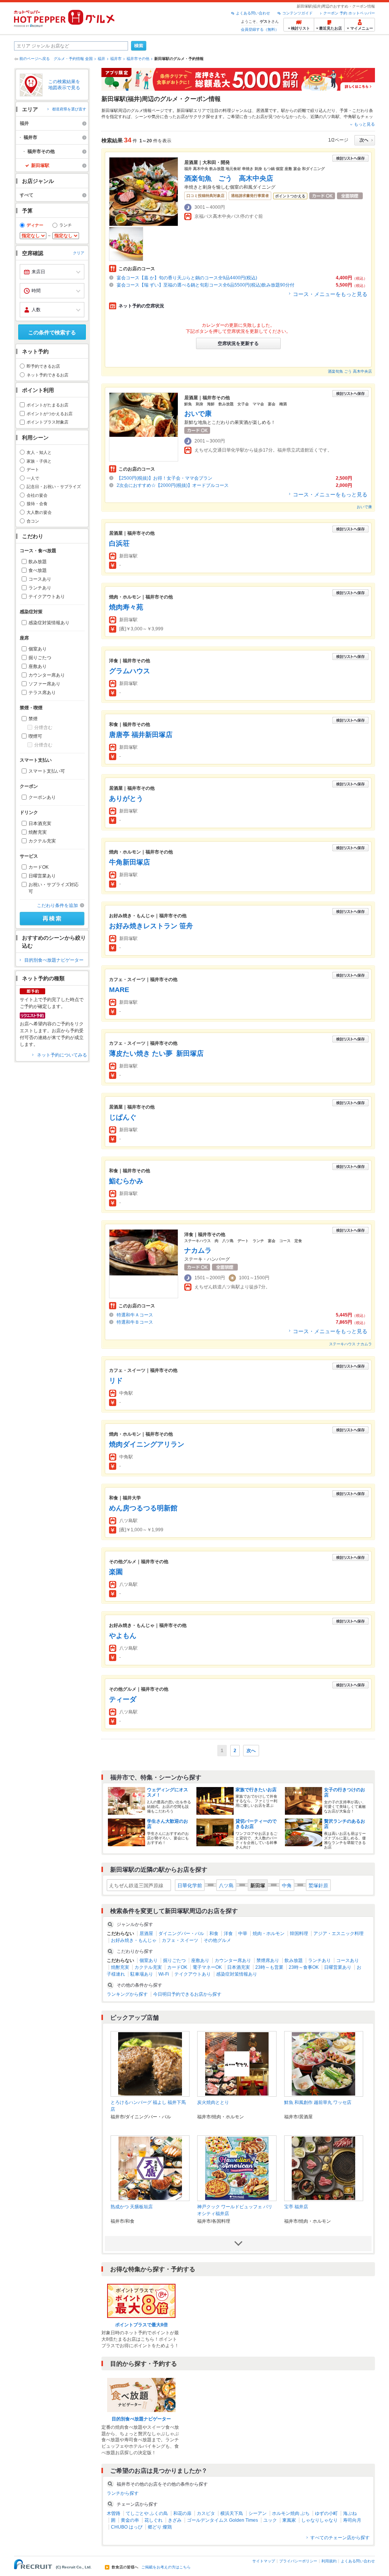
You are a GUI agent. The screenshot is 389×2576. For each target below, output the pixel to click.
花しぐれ (153, 2520)
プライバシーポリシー (298, 2561)
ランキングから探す (127, 1994)
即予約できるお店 (43, 366)
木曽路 (114, 2513)
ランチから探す (123, 2493)
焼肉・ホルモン (269, 1934)
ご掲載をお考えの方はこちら (166, 2567)
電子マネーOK (207, 1967)
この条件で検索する (52, 332)
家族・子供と (39, 461)
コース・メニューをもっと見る (330, 294)
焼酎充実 (38, 832)
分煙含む (43, 727)
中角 (287, 1886)
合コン (33, 521)
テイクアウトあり (47, 597)
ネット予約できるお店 (47, 375)
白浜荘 (119, 543)
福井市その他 (138, 59)
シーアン (258, 2513)
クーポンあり (42, 797)
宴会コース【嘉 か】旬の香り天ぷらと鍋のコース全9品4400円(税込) (187, 278)
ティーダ (123, 1699)
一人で (33, 478)
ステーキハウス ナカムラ (350, 1344)
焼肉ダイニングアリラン (147, 1444)
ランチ (66, 225)
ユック (270, 2520)
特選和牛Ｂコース (135, 1322)
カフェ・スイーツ (180, 1940)
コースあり (40, 579)
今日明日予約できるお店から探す (187, 1994)
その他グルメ (217, 1940)
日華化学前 (190, 1886)
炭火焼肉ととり (213, 2102)
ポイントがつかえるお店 (50, 414)
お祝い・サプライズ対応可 (54, 888)
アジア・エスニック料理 (338, 1934)
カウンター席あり (47, 675)
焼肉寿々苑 (126, 607)
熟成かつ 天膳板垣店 (132, 2207)
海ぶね (350, 2513)
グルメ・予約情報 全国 (73, 59)
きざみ (175, 2520)
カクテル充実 (42, 841)
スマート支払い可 (47, 771)
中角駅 (350, 117)
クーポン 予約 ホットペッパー (349, 13)
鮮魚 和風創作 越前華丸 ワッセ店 (318, 2102)
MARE (119, 990)
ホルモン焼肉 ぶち (291, 2513)
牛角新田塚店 (130, 862)
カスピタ (206, 2513)
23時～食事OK (304, 1967)
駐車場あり (142, 1974)
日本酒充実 (40, 824)
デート (33, 469)
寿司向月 (352, 2520)
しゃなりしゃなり (319, 2520)
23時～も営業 (269, 1967)
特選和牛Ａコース (135, 1315)
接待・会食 (37, 504)
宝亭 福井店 (296, 2207)
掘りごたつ (40, 658)
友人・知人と (39, 452)
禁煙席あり (268, 1960)
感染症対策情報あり (49, 623)
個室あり (38, 649)
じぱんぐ (123, 1117)
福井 (101, 59)
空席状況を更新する (238, 343)
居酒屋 (262, 110)
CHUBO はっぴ (127, 2527)
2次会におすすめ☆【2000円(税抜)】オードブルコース (173, 485)
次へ (251, 1751)
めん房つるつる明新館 (143, 1508)
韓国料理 (299, 1934)
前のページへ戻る (35, 59)
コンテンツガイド (297, 13)
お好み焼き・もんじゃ (134, 1940)
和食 (214, 1934)
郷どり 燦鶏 (160, 2527)
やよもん (123, 1636)
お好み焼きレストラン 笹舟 (151, 926)
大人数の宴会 (39, 512)
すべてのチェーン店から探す (340, 2538)
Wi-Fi (164, 1974)
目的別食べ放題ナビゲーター (54, 960)
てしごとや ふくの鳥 (147, 2513)
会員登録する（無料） (260, 29)
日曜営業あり (42, 876)
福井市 (116, 59)
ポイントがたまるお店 (47, 405)
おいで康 (198, 414)
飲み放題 (38, 562)
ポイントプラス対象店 (47, 422)
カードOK (39, 867)
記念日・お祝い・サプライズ (54, 487)
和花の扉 (182, 2513)
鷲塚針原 (318, 1886)
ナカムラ (201, 1250)
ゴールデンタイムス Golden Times (222, 2520)
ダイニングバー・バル (181, 1934)
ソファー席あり (44, 684)
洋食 (228, 1934)
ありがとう (126, 798)
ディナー (35, 225)
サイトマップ (264, 2561)
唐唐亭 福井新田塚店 (141, 735)
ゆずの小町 (326, 2513)
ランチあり (40, 588)
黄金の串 (130, 2520)
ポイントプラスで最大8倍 (142, 2325)
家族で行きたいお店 (256, 1790)
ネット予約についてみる (62, 1055)
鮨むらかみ (126, 1181)
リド (116, 1381)
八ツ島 (226, 1886)
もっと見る (364, 124)
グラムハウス (130, 671)
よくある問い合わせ (253, 13)
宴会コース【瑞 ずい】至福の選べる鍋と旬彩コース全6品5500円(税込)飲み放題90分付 (206, 285)
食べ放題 (38, 570)
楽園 (116, 1572)
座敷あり (38, 666)
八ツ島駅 (331, 117)
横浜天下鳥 (232, 2513)
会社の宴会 (37, 495)
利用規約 (329, 2561)
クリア (79, 253)
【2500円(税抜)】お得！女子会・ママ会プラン (164, 478)
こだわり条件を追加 (57, 905)
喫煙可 (35, 736)
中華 (243, 1934)
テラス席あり (42, 693)
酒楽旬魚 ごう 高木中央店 (229, 178)
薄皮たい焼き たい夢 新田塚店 (156, 1053)
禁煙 (33, 719)
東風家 (289, 2520)
